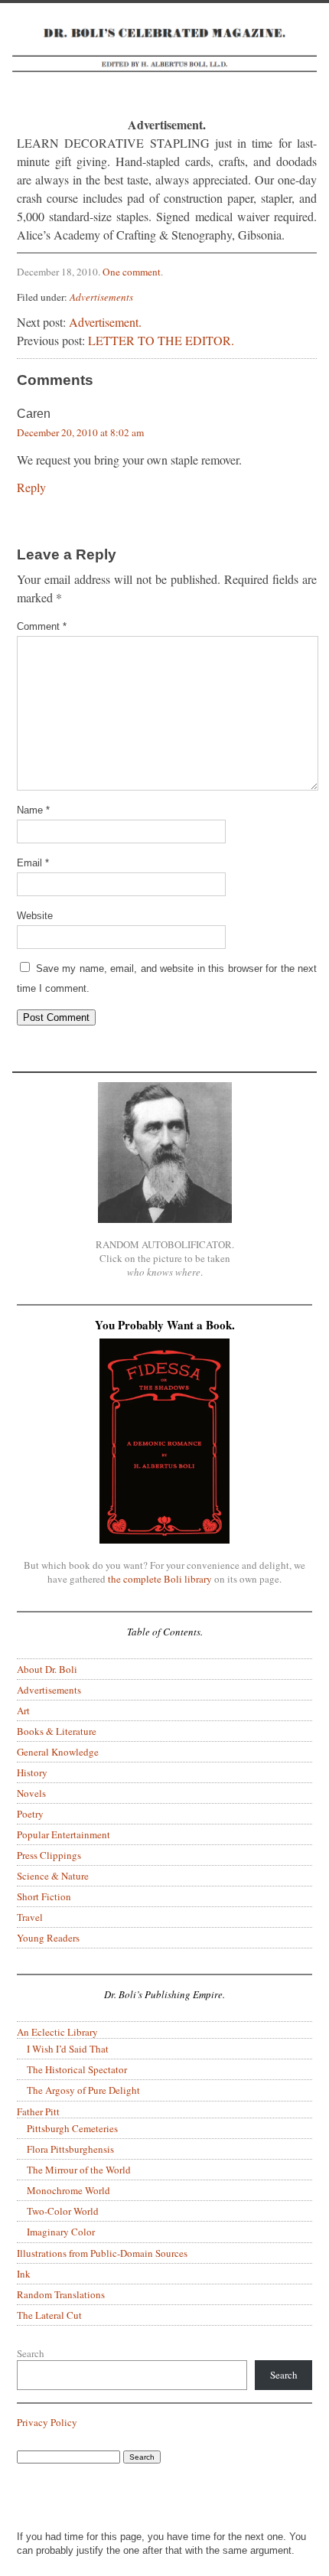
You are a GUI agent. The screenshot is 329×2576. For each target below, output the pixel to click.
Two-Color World (63, 2211)
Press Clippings (49, 1855)
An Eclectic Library (57, 2032)
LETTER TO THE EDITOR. (161, 340)
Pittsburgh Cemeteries (72, 2128)
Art (23, 1710)
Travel (30, 1917)
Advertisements (101, 297)
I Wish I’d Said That (68, 2049)
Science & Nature (53, 1876)
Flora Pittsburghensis (70, 2149)
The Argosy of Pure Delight (83, 2090)
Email (33, 863)
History (32, 1772)
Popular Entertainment (64, 1834)
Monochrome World (68, 2190)
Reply (31, 487)
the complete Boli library (160, 1579)
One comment (132, 272)
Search (31, 2353)
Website (35, 916)
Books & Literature (57, 1731)
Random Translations (61, 2294)
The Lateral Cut (49, 2315)
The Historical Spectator (77, 2069)
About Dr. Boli (47, 1669)
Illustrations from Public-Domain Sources (102, 2253)
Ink (24, 2274)
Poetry (30, 1814)
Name (33, 810)
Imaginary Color (61, 2232)
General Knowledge (58, 1752)
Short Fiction (44, 1896)
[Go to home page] (164, 59)
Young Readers (48, 1938)
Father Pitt (38, 2111)
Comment (42, 626)
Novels (31, 1793)
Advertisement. (105, 322)
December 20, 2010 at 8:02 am (80, 432)
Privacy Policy (47, 2422)
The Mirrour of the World (79, 2170)
